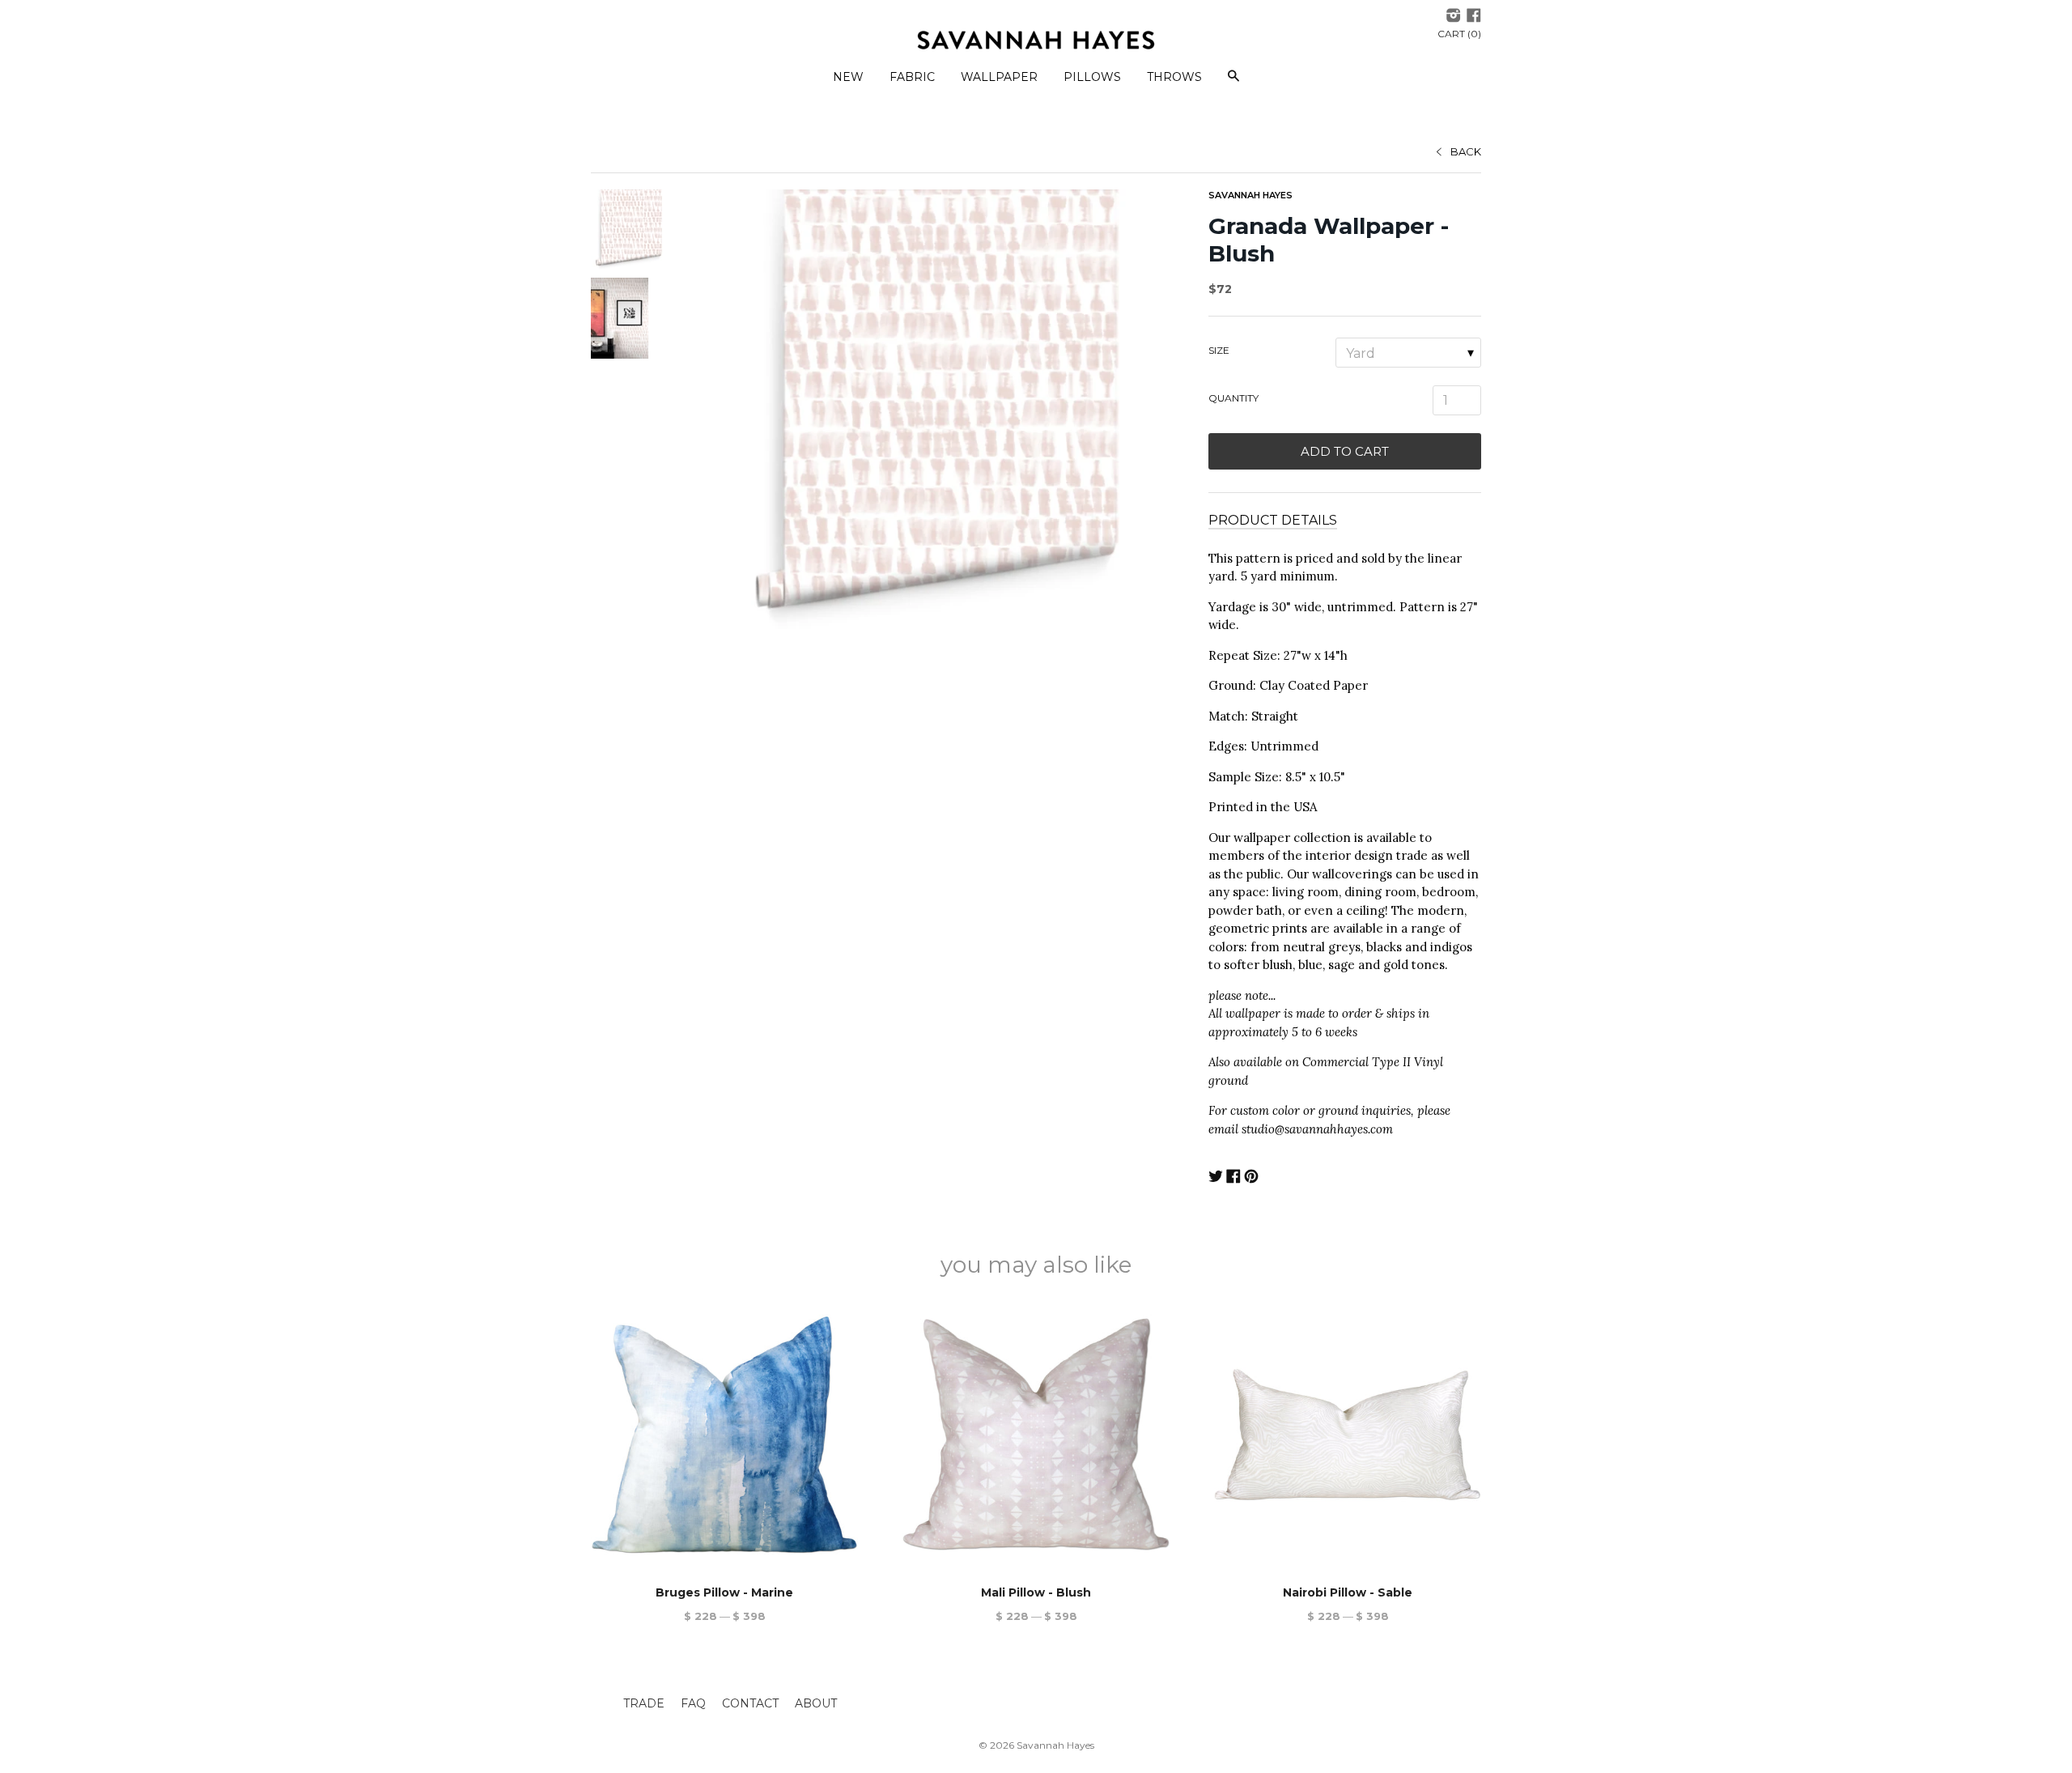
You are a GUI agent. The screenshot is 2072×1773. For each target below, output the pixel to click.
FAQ (693, 1703)
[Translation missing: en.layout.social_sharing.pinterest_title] (1251, 1178)
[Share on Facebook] (1233, 1178)
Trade (644, 1703)
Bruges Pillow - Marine (724, 1592)
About (816, 1703)
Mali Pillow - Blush (1036, 1592)
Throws (1174, 77)
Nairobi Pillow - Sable (1348, 1592)
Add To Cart (1345, 451)
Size (1219, 350)
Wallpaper (999, 77)
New (848, 77)
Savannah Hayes (1250, 195)
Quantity (1233, 398)
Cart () (1459, 34)
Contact (750, 1703)
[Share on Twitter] (1216, 1178)
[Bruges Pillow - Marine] (724, 1435)
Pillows (1092, 77)
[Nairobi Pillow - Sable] (1348, 1435)
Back (1466, 151)
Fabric (912, 77)
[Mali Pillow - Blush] (1036, 1435)
